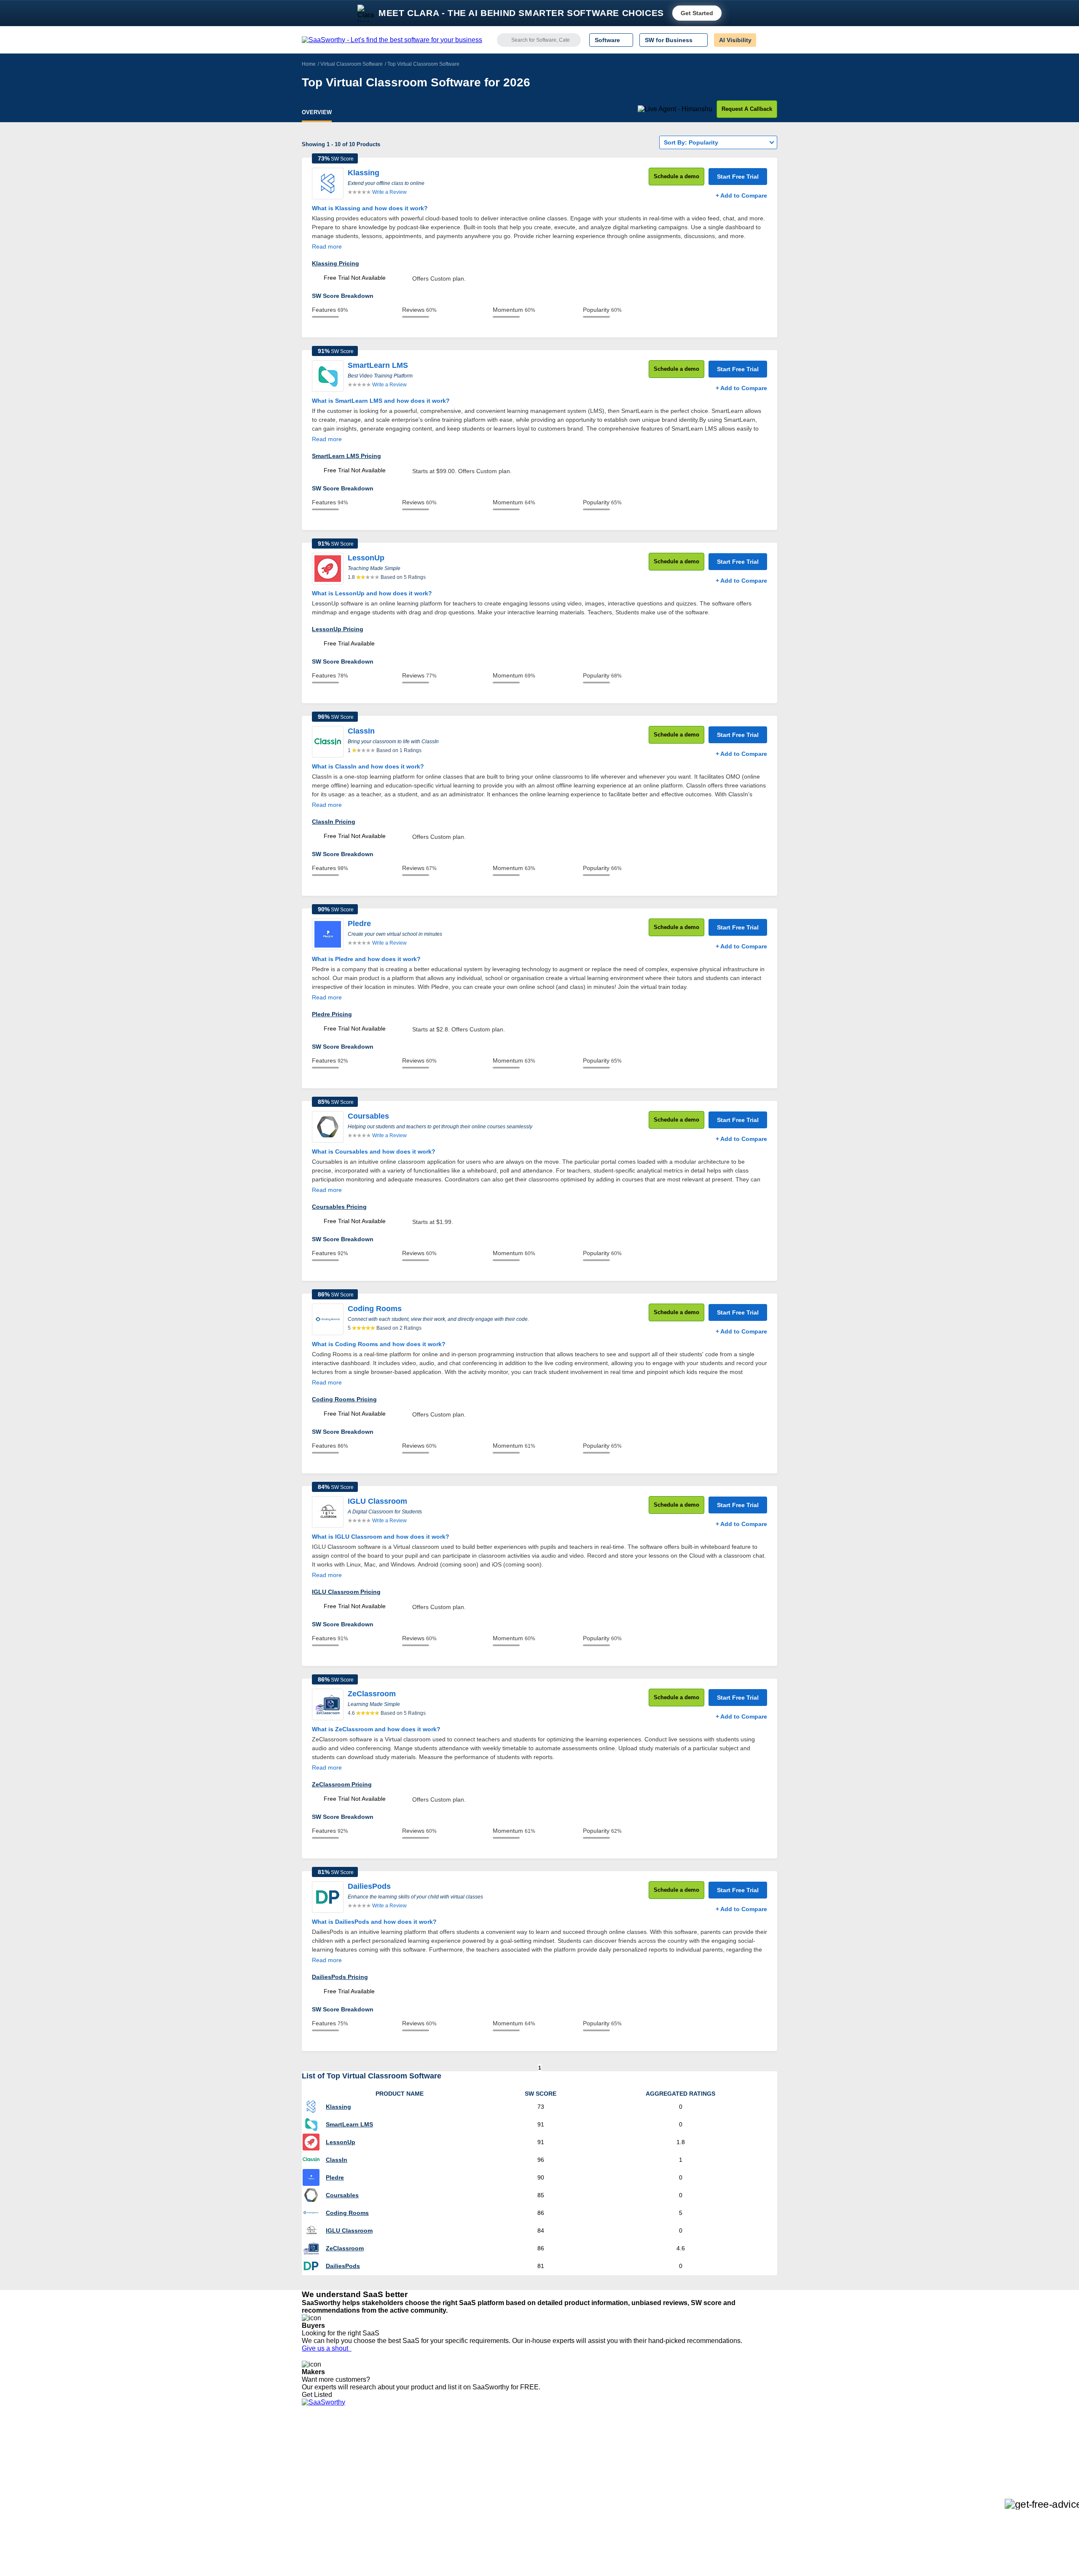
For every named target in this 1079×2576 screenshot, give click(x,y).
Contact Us (317, 2502)
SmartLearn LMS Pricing (346, 456)
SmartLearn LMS (349, 2124)
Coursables (342, 2195)
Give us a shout (327, 2348)
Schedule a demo (676, 176)
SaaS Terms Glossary (331, 2495)
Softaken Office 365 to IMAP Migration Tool (459, 2510)
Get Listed (319, 2395)
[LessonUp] (328, 569)
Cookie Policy (382, 2457)
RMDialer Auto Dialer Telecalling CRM (451, 2480)
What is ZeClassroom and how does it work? (376, 1729)
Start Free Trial (738, 177)
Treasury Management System (557, 2502)
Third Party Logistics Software (556, 2449)
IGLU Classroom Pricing (346, 1592)
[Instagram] (743, 2450)
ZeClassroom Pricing (342, 1784)
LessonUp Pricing (338, 629)
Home (309, 64)
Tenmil (410, 2449)
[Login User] (767, 40)
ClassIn (337, 2160)
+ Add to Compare (741, 195)
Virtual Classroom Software (352, 64)
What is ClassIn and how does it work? (368, 766)
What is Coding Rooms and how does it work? (379, 1344)
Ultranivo (413, 2472)
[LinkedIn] (737, 2450)
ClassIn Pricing (334, 822)
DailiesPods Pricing (340, 1977)
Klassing (338, 2107)
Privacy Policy (383, 2442)
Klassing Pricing (336, 263)
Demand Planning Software (552, 2442)
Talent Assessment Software (553, 2495)
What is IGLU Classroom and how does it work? (381, 1537)
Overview (317, 112)
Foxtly (409, 2502)
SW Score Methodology (333, 2487)
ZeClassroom (345, 2248)
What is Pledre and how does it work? (366, 959)
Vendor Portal (320, 2464)
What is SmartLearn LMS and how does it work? (381, 401)
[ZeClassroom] (328, 1704)
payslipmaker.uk (423, 2464)
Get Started (697, 13)
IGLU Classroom (349, 2231)
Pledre (335, 2177)
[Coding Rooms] (328, 1319)
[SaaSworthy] (392, 40)
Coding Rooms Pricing (344, 1399)
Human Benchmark (427, 2487)
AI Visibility (735, 40)
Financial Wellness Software (553, 2510)
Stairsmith (415, 2442)
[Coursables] (328, 1127)
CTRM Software (537, 2457)
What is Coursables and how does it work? (374, 1151)
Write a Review (389, 192)
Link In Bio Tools (538, 2480)
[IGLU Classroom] (328, 1512)
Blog (308, 2480)
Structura (413, 2457)
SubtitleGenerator (425, 2495)
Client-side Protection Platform (556, 2472)
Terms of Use (382, 2449)
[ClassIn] (328, 742)
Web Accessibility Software (551, 2487)
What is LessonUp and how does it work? (372, 593)
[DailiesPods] (328, 1897)
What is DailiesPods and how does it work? (374, 1922)
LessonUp (341, 2142)
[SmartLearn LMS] (328, 376)
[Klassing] (328, 183)
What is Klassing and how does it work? (370, 208)
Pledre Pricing (332, 1014)
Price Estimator (322, 2457)
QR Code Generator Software (556, 2464)
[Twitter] (734, 2450)
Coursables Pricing (339, 1207)
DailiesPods (343, 2266)
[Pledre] (328, 934)
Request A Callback (747, 109)
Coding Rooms (347, 2213)
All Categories (320, 2449)
